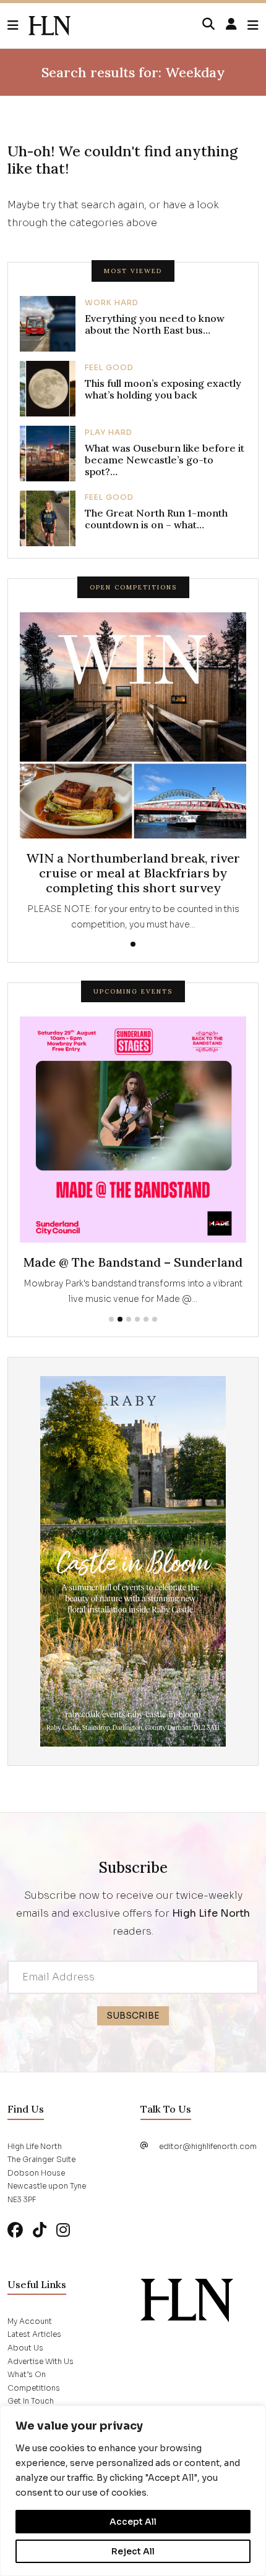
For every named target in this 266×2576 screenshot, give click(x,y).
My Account (30, 2321)
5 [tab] (146, 1319)
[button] (18, 26)
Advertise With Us (41, 2361)
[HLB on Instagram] (63, 2230)
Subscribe (133, 2016)
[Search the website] (208, 25)
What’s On (27, 2374)
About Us (25, 2348)
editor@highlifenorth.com (208, 2146)
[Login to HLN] (231, 25)
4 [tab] (137, 1319)
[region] (133, 2491)
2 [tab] (120, 1319)
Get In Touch (31, 2401)
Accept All (133, 2522)
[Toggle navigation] (253, 26)
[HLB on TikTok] (40, 2230)
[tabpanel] (133, 772)
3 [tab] (129, 1319)
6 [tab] (155, 1319)
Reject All (133, 2551)
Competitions (34, 2388)
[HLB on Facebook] (15, 2230)
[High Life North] (187, 2299)
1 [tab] (133, 944)
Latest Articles (34, 2334)
